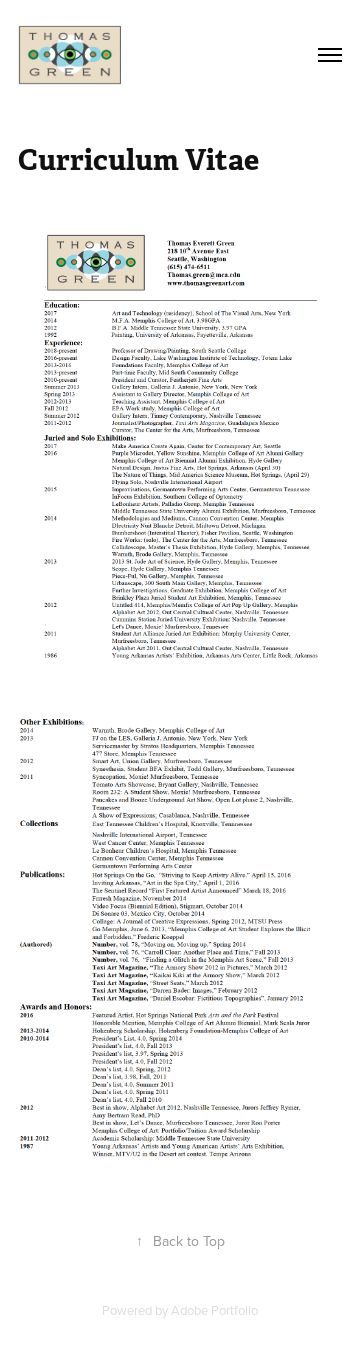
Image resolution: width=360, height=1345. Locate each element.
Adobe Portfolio (214, 1310)
